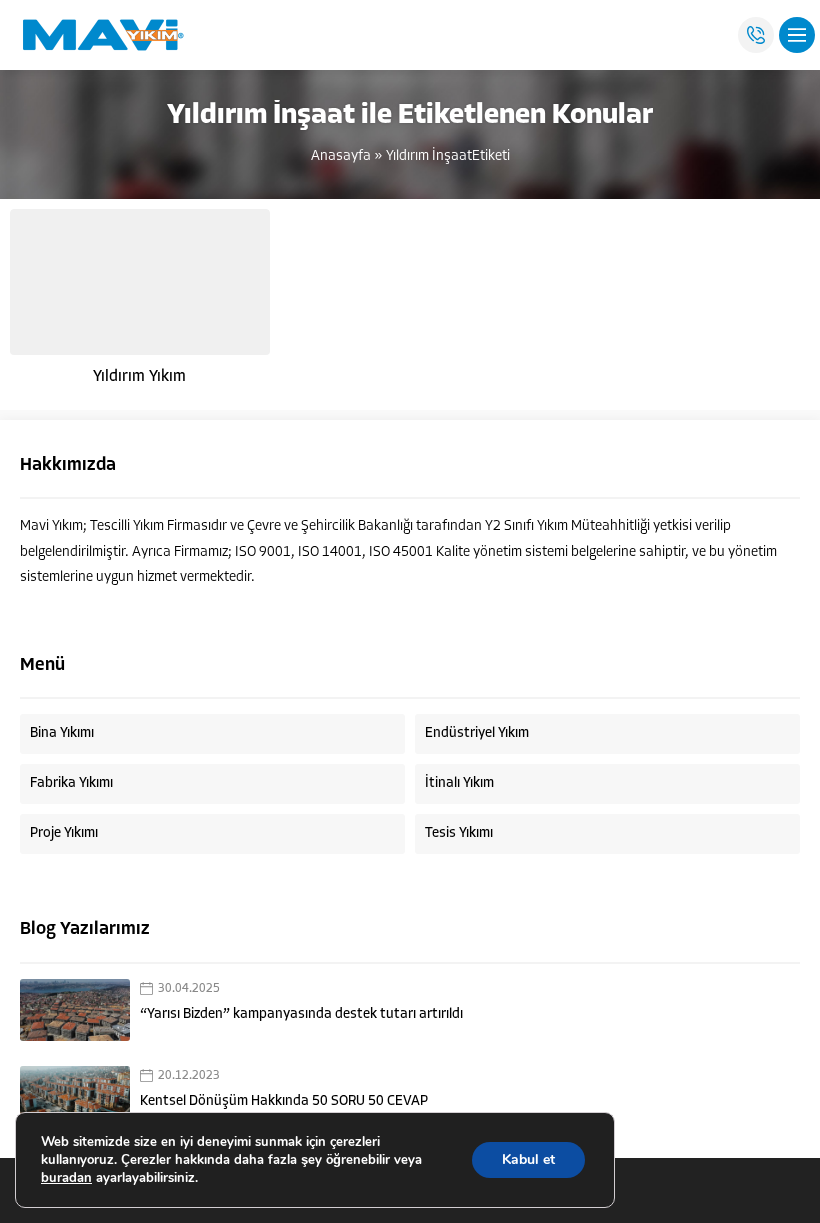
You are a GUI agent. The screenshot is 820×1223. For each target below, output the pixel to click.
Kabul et (528, 1159)
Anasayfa (341, 156)
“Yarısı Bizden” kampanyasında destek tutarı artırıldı (301, 1014)
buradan (66, 1178)
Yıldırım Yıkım (139, 377)
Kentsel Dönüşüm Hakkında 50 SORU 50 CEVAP (284, 1101)
